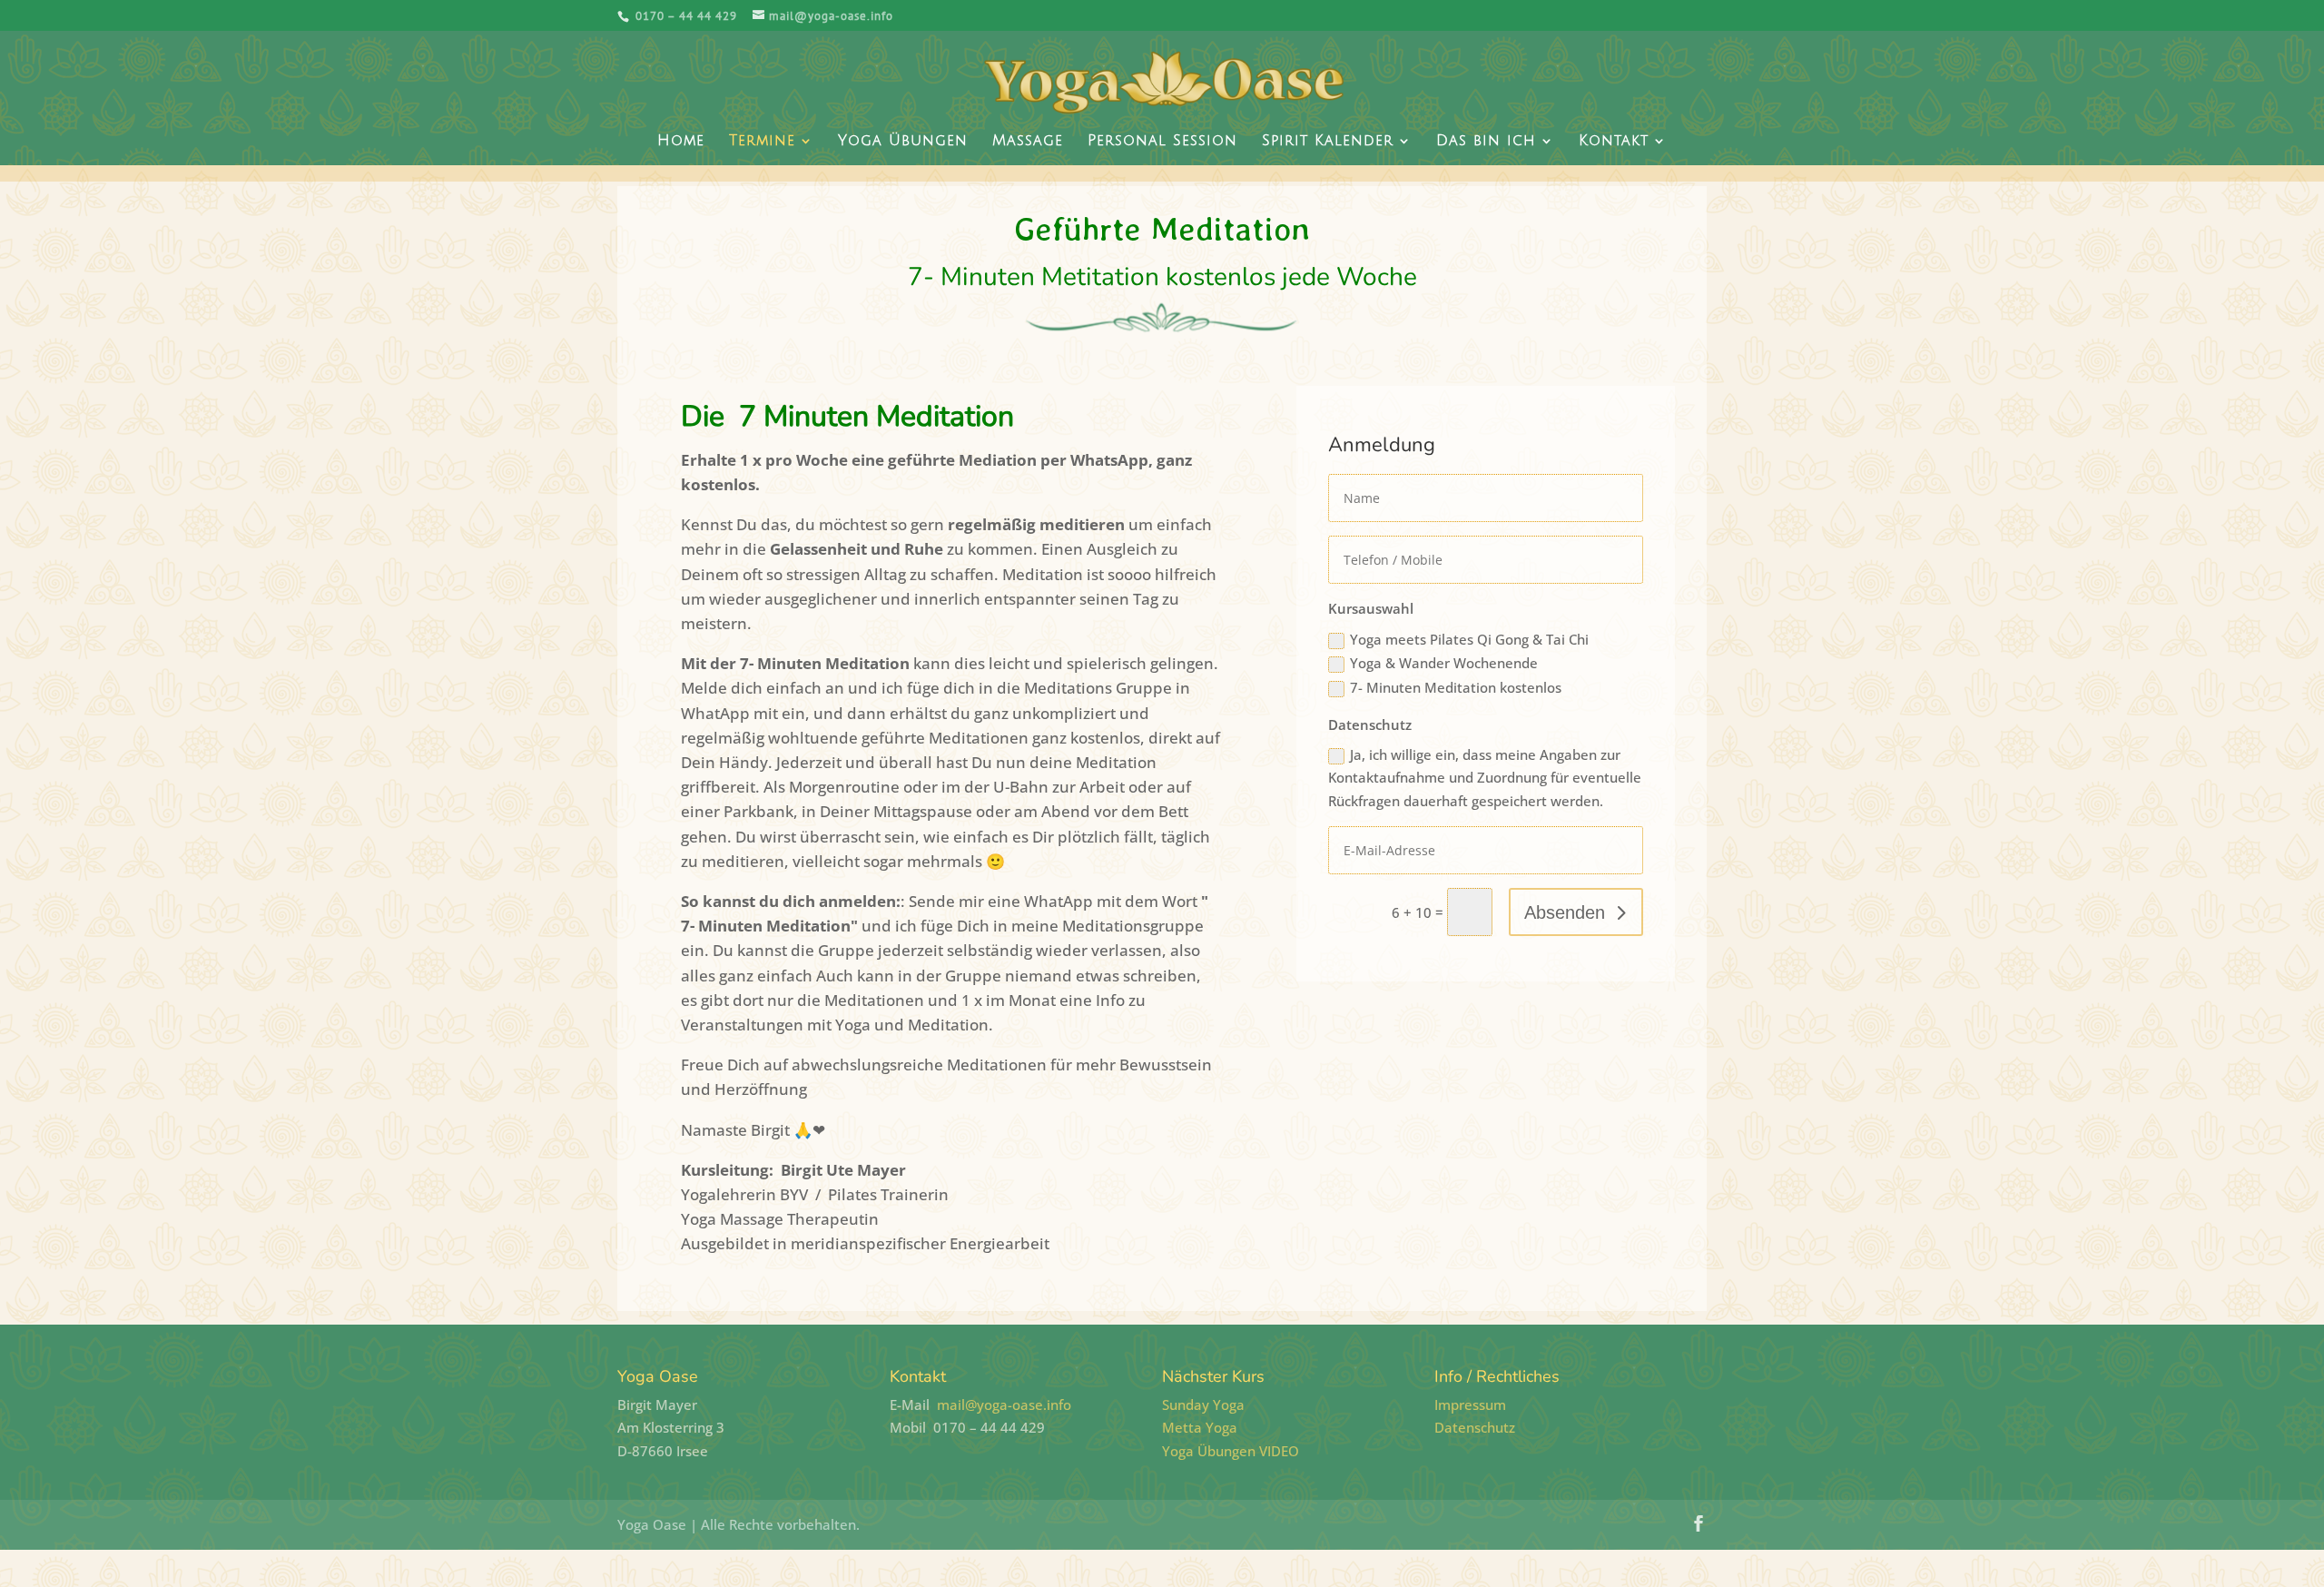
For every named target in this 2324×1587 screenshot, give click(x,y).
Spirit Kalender (1328, 142)
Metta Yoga (1200, 1427)
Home (681, 142)
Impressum (1470, 1405)
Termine (762, 142)
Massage (1028, 142)
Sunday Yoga (1203, 1405)
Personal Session (1162, 142)
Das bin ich (1486, 142)
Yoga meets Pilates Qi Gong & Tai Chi (1469, 639)
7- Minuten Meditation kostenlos (1456, 687)
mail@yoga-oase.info (1004, 1405)
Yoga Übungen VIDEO (1231, 1451)
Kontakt (1614, 142)
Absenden (1565, 912)
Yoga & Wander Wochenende (1444, 663)
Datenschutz (1475, 1427)
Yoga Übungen (903, 142)
